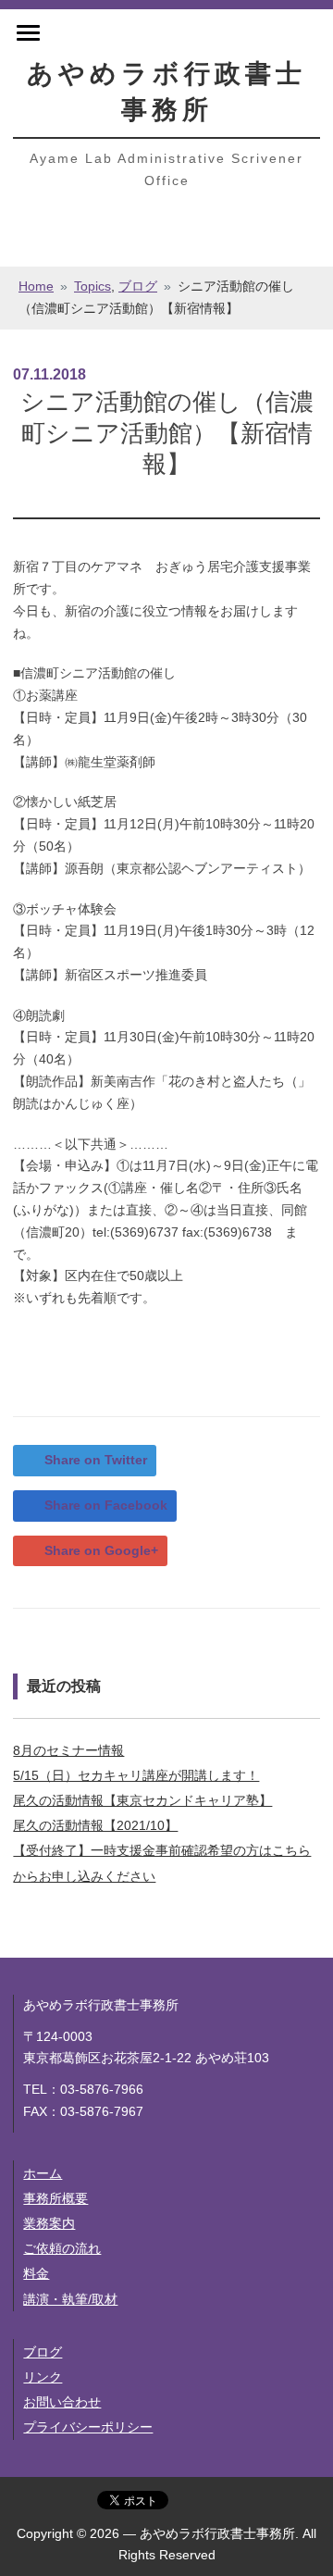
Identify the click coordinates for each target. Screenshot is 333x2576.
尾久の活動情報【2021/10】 (95, 1825)
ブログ (138, 286)
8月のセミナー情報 (68, 1750)
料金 (36, 2273)
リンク (43, 2377)
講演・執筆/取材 (70, 2299)
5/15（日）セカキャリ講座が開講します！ (136, 1775)
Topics (92, 286)
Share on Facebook (106, 1505)
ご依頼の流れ (62, 2248)
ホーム (43, 2173)
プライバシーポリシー (88, 2427)
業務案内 (49, 2223)
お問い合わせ (62, 2402)
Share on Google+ (101, 1550)
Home (36, 286)
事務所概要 (55, 2198)
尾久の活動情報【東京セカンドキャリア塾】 (142, 1800)
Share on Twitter (96, 1460)
